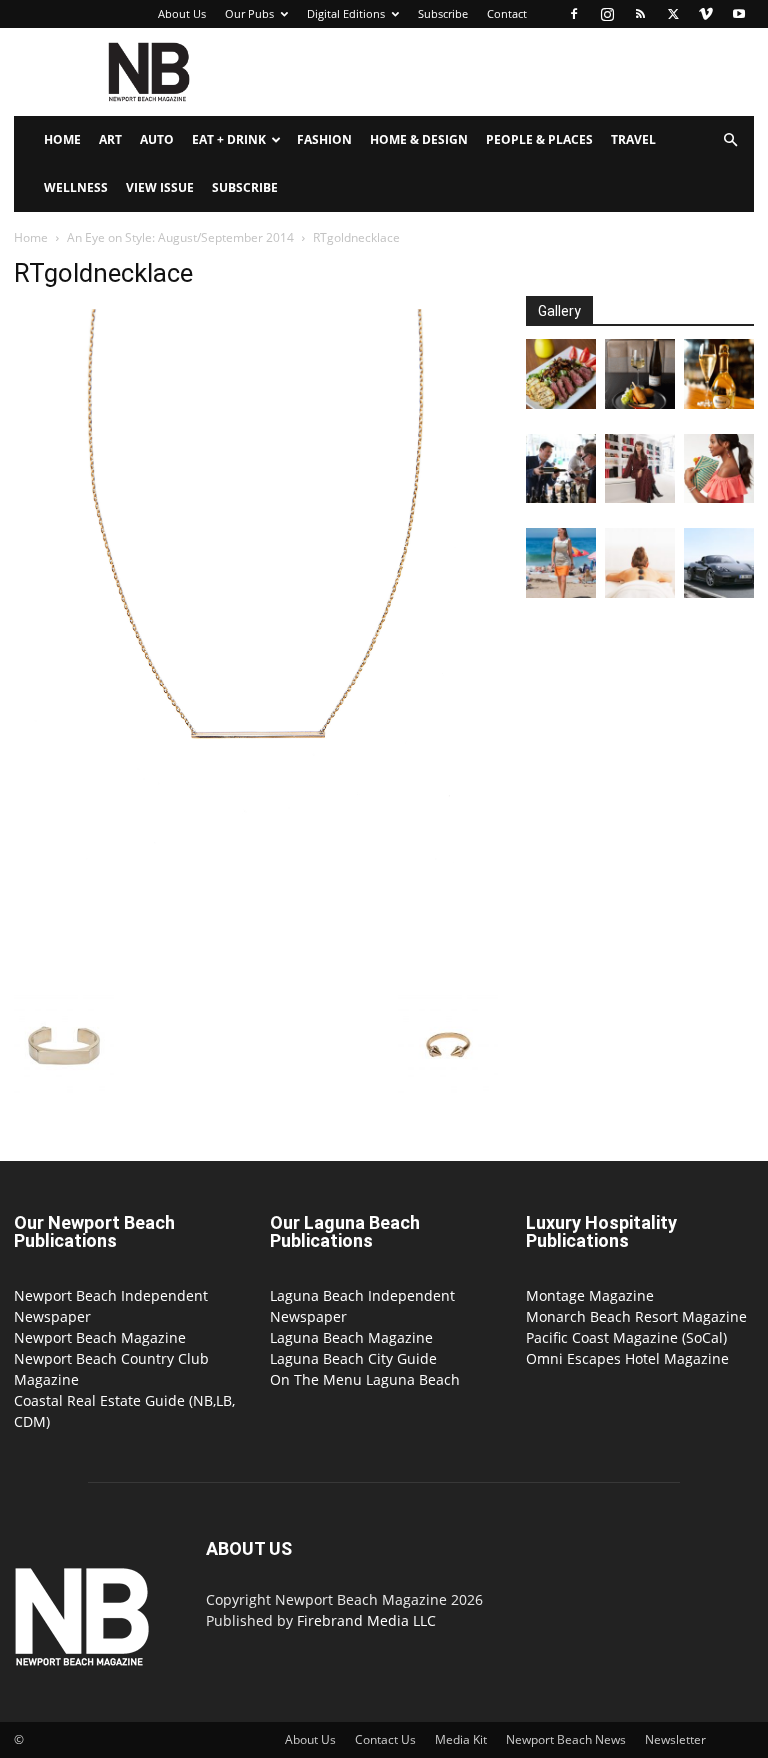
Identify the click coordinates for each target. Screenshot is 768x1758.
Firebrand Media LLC (366, 1620)
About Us (182, 13)
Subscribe (443, 13)
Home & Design (419, 139)
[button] (730, 140)
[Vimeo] (706, 14)
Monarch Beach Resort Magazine (636, 1316)
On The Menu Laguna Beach (365, 1379)
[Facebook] (574, 14)
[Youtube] (739, 14)
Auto (157, 139)
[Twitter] (673, 14)
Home (62, 139)
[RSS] (640, 14)
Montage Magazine (590, 1295)
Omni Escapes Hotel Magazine (627, 1358)
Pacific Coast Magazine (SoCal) (626, 1337)
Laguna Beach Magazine (351, 1337)
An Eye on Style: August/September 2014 (180, 237)
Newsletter (675, 1739)
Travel (633, 139)
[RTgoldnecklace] (256, 974)
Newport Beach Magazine (100, 1337)
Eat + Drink (229, 139)
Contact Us (385, 1739)
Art (110, 139)
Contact (507, 13)
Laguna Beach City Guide (353, 1358)
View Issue (160, 187)
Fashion (324, 139)
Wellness (76, 187)
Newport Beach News (566, 1739)
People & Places (539, 139)
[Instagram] (607, 14)
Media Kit (461, 1739)
